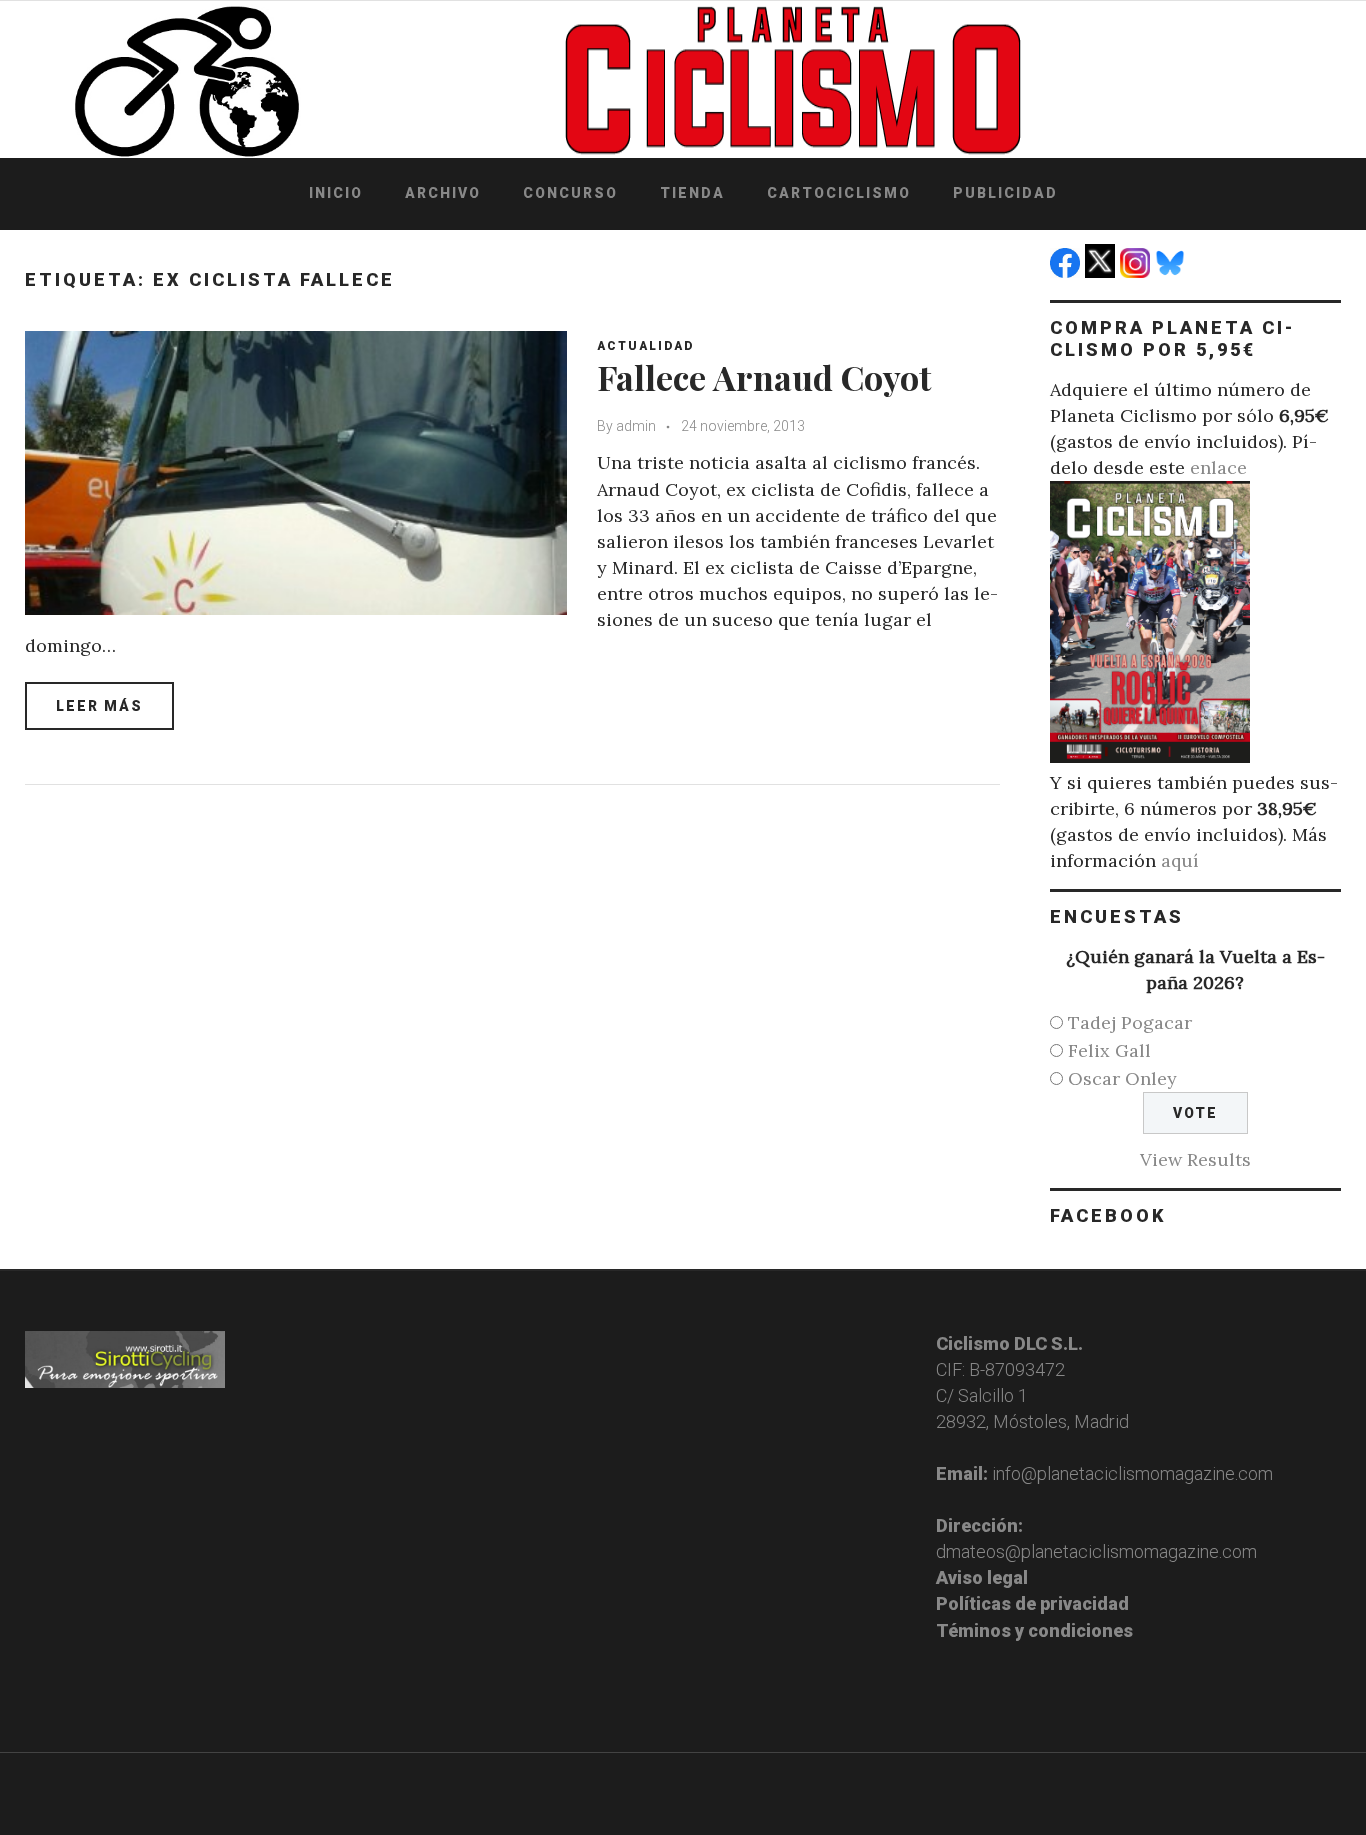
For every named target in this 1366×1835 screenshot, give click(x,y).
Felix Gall (1109, 1050)
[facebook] (1067, 271)
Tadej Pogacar (1130, 1022)
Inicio (336, 193)
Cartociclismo (839, 193)
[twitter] (1102, 271)
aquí (1180, 860)
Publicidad (1005, 193)
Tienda (692, 193)
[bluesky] (1172, 271)
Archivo (443, 193)
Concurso (570, 193)
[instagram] (1137, 271)
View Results (1195, 1159)
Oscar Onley (1122, 1078)
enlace (1218, 467)
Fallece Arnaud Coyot (764, 377)
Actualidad (645, 346)
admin (636, 426)
